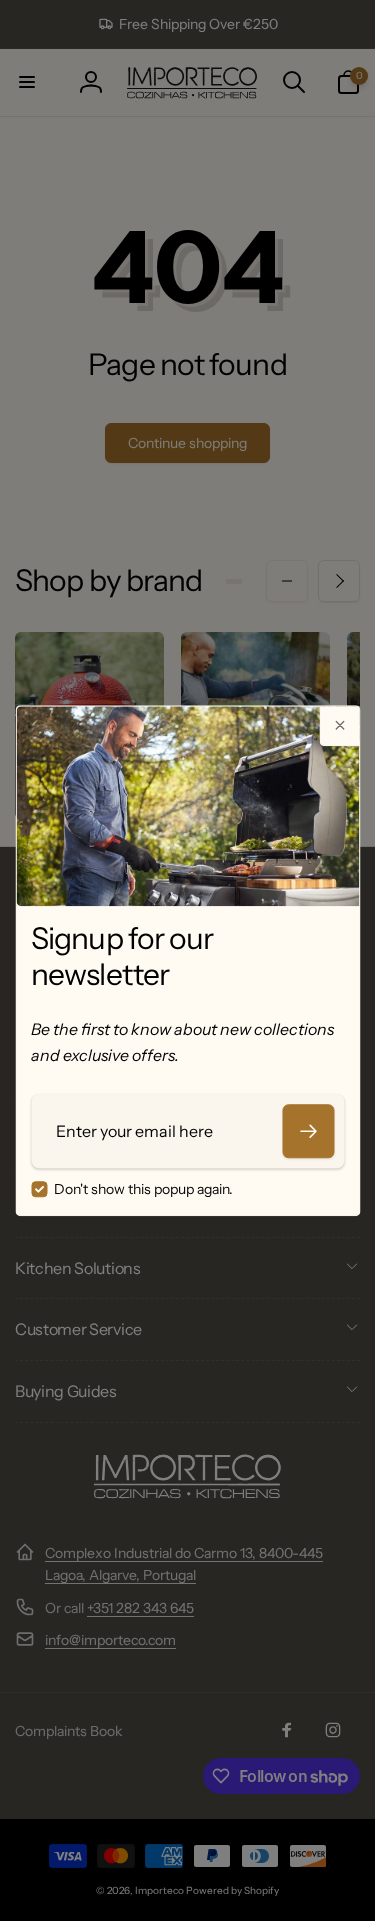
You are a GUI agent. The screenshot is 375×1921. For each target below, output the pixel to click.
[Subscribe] (308, 1131)
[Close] (339, 726)
